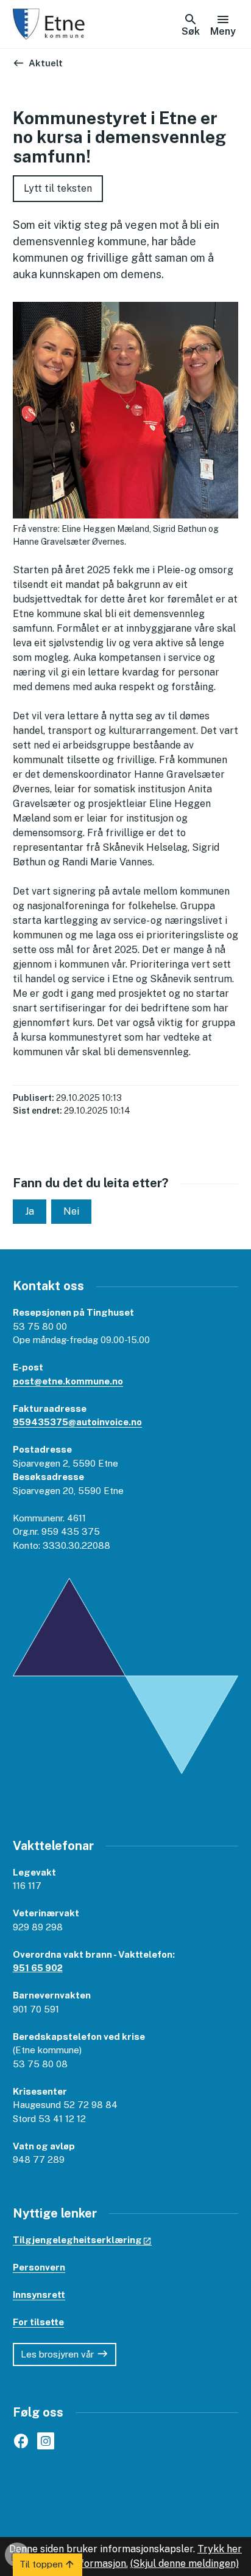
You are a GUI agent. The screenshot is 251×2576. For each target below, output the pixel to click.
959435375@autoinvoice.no (77, 1422)
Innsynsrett (39, 2295)
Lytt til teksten (58, 188)
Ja (30, 1211)
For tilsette (38, 2322)
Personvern (39, 2267)
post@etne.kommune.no (68, 1381)
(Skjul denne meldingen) (185, 2564)
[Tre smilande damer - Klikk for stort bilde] (126, 410)
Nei (71, 1211)
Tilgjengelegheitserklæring (77, 2240)
